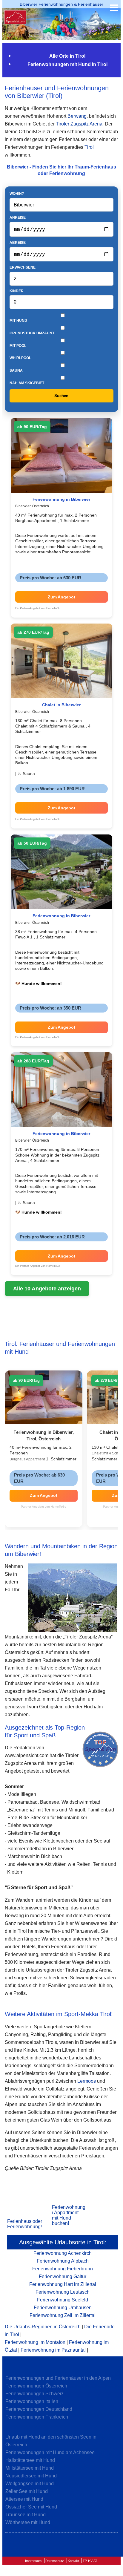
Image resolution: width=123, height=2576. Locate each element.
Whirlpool (20, 358)
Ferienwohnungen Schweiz (34, 2394)
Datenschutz (55, 2561)
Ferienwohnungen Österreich (36, 2386)
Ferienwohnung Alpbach (63, 2261)
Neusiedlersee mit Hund (31, 2476)
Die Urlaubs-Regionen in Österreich (43, 2327)
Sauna (16, 370)
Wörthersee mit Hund (28, 2522)
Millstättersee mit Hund (30, 2468)
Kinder (17, 291)
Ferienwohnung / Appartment (69, 2210)
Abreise (18, 243)
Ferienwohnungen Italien (32, 2401)
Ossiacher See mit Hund (31, 2507)
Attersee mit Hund (24, 2499)
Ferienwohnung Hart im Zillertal (63, 2284)
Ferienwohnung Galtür (63, 2276)
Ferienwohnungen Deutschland (39, 2409)
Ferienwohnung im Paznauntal (53, 2350)
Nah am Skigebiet (27, 383)
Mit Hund (18, 321)
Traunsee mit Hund (26, 2515)
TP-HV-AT (90, 2561)
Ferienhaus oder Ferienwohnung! (25, 2224)
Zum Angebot (61, 597)
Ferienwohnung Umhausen (63, 2308)
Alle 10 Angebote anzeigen (47, 1289)
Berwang (77, 116)
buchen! (60, 2223)
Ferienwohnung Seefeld (63, 2300)
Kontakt (73, 2561)
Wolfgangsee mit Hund (30, 2484)
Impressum (33, 2561)
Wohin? (17, 194)
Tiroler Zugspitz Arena (79, 124)
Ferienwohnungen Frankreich (37, 2417)
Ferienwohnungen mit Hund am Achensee (50, 2452)
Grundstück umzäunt (32, 333)
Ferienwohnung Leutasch (63, 2292)
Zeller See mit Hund (27, 2491)
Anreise (18, 218)
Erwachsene (23, 267)
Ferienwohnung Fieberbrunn (63, 2269)
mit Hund (61, 2218)
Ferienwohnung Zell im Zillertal (63, 2315)
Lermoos (87, 2081)
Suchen (61, 396)
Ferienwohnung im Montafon (35, 2342)
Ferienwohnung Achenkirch (63, 2253)
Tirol (89, 147)
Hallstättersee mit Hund (30, 2460)
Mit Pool (18, 346)
